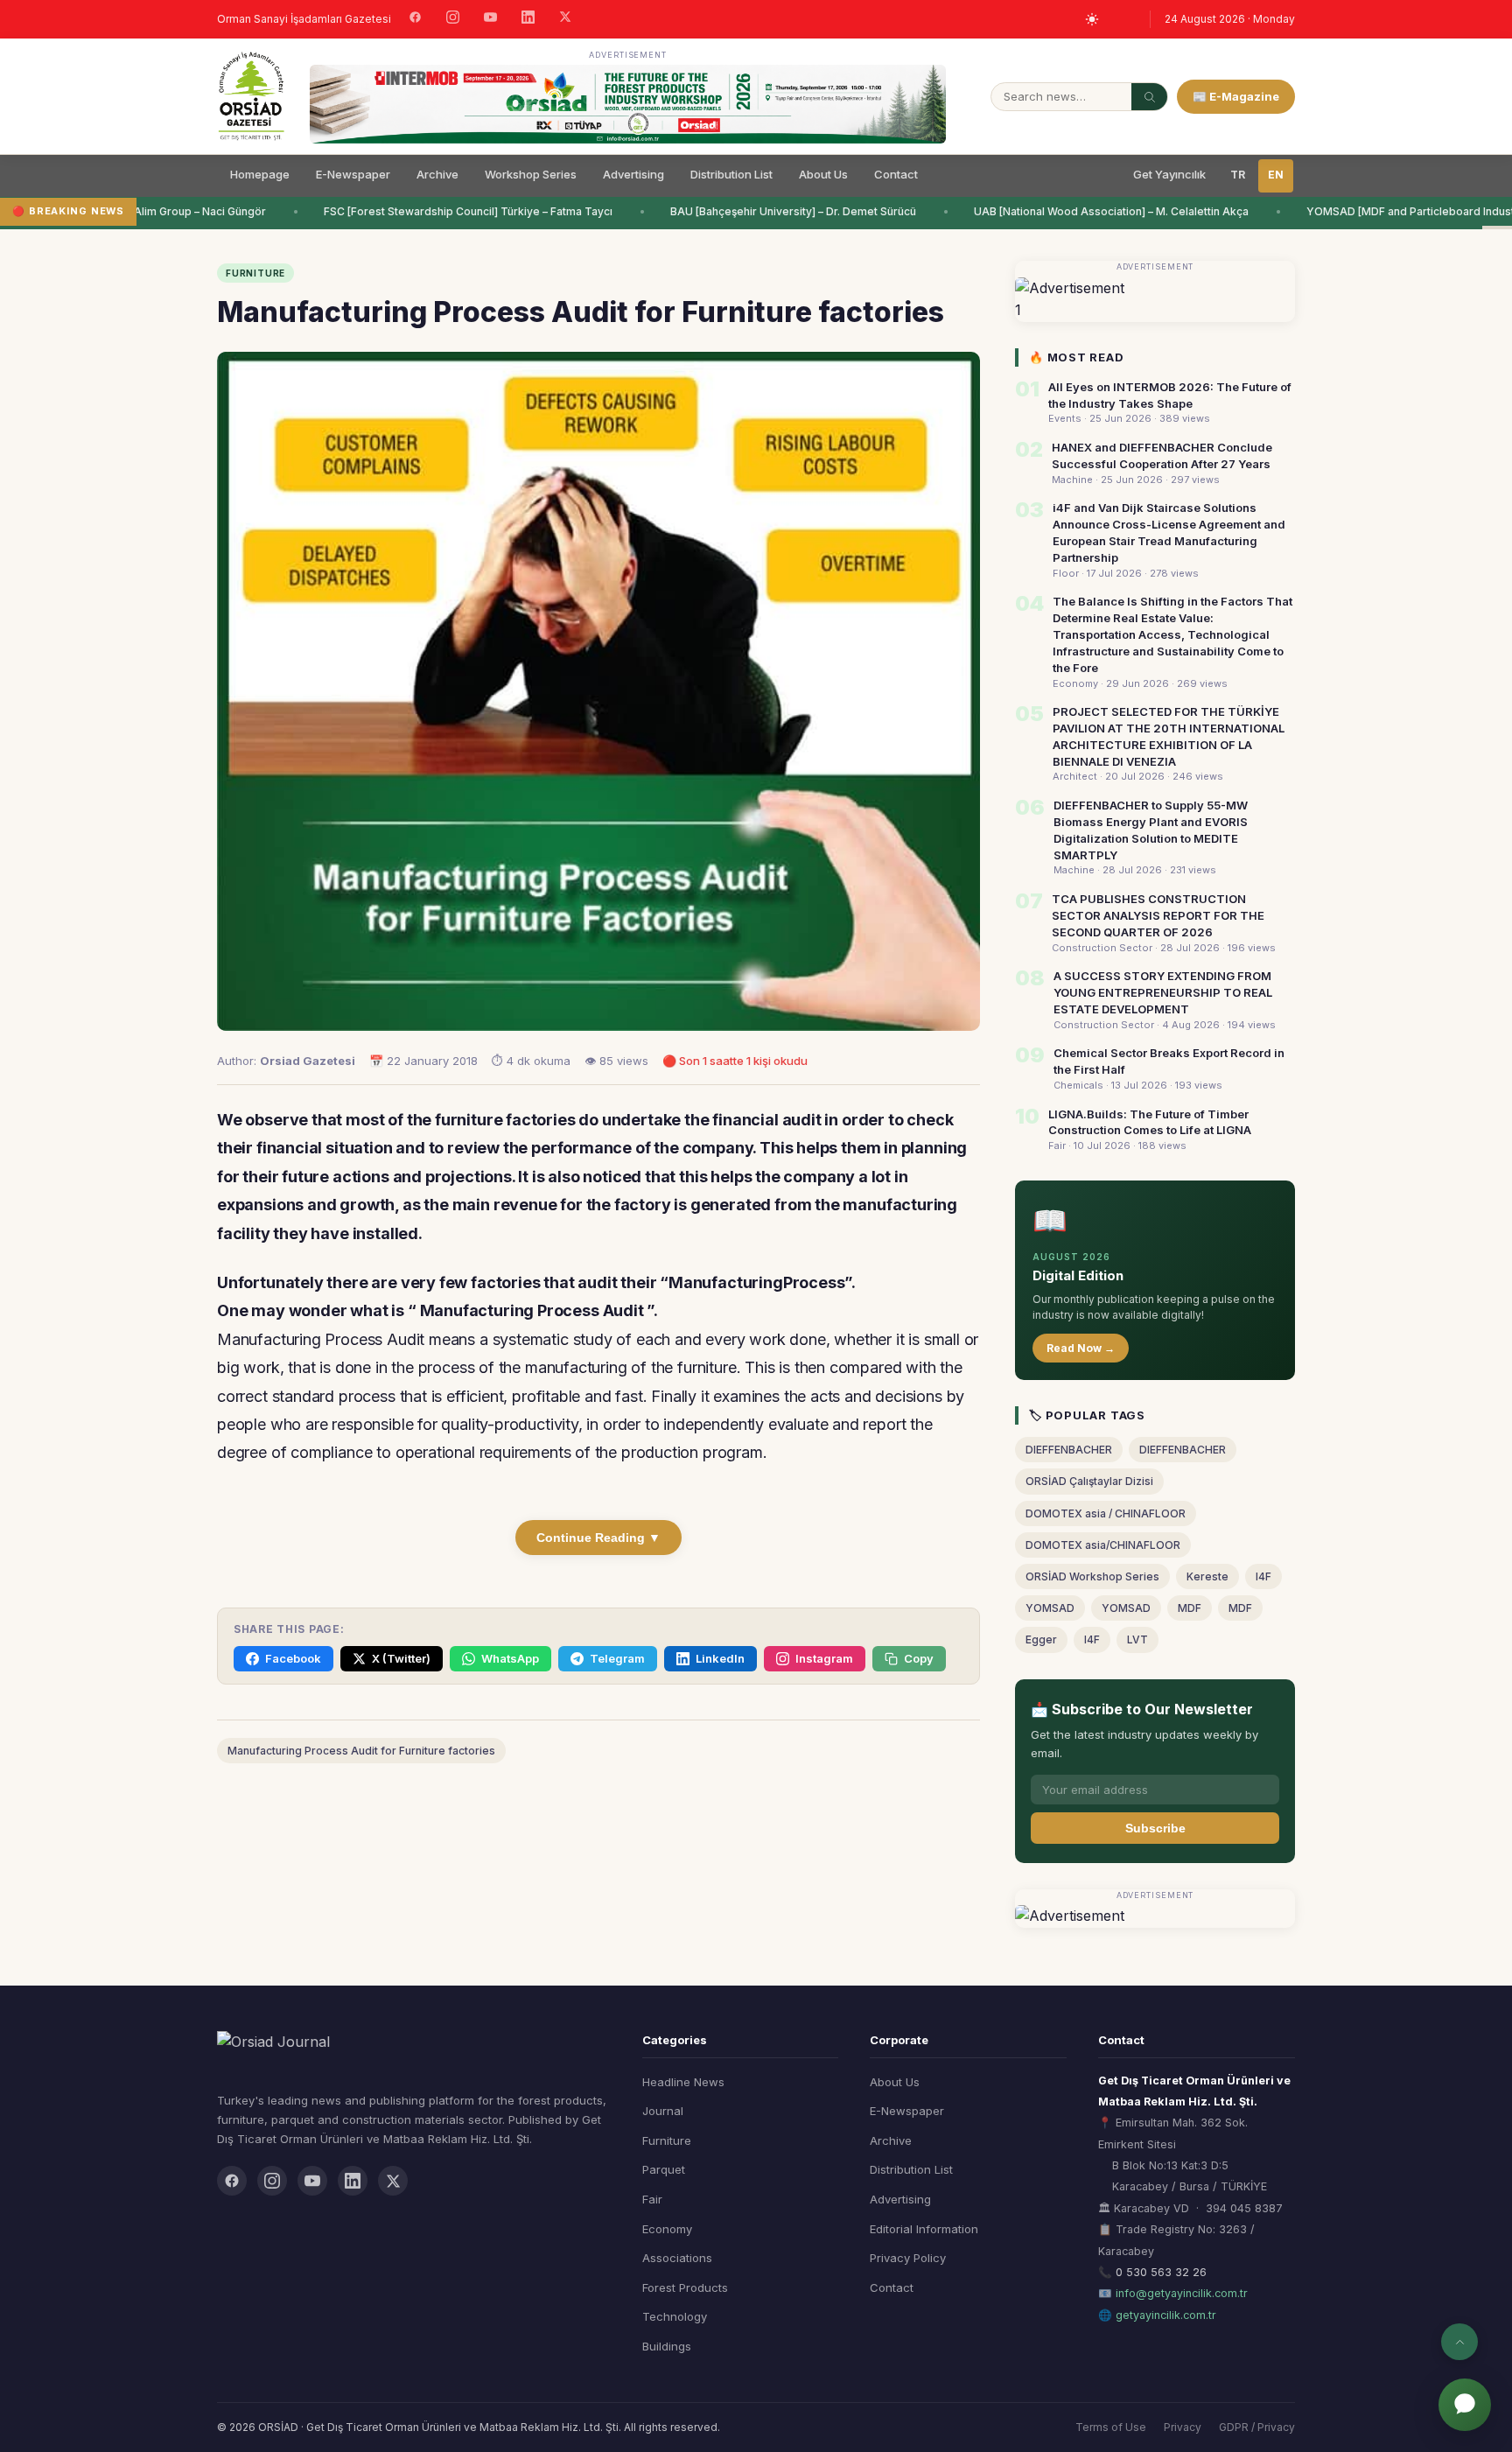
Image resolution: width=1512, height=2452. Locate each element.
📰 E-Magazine (1236, 96)
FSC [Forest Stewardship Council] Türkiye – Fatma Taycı (452, 211)
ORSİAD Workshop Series (1092, 1576)
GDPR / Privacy (1257, 2427)
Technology (675, 2316)
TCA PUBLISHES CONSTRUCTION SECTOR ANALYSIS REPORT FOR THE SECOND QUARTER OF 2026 (1158, 915)
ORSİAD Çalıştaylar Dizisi (1089, 1481)
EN (1276, 175)
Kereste (1207, 1576)
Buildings (667, 2346)
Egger (1041, 1639)
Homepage (260, 174)
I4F (1263, 1576)
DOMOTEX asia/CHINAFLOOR (1103, 1545)
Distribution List (731, 174)
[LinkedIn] (528, 19)
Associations (677, 2258)
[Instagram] (453, 19)
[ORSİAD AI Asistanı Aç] (1465, 2405)
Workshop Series (531, 174)
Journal (663, 2111)
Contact (896, 174)
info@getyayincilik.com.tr (1182, 2293)
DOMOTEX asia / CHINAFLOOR (1106, 1513)
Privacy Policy (908, 2258)
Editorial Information (924, 2229)
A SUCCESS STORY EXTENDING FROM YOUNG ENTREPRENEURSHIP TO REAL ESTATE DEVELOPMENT (1163, 992)
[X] (565, 19)
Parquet (664, 2169)
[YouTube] (490, 19)
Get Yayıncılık (1169, 174)
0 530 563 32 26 (1161, 2272)
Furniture (667, 2140)
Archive (437, 174)
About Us (823, 174)
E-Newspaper (353, 174)
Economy (667, 2229)
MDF (1190, 1608)
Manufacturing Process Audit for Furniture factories (361, 1751)
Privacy (1183, 2427)
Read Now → (1081, 1348)
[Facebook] (415, 19)
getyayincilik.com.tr (1166, 2315)
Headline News (683, 2082)
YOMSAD (1050, 1608)
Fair (652, 2199)
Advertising (633, 174)
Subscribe (1155, 1828)
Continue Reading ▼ (598, 1538)
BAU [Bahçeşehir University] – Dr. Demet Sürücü (777, 211)
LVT (1137, 1639)
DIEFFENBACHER (1069, 1450)
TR (1238, 175)
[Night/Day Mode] (1092, 19)
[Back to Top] (1459, 2342)
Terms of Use (1111, 2427)
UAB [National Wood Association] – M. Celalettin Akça (1095, 211)
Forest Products (685, 2287)
